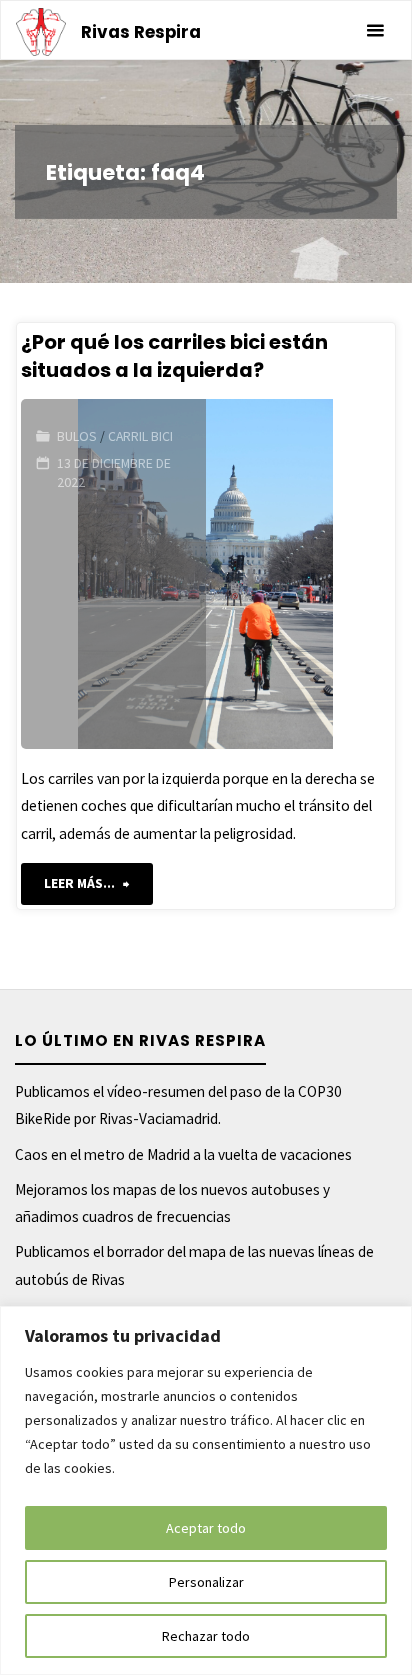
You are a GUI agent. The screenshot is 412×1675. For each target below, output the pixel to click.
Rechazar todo (206, 1636)
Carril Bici (140, 436)
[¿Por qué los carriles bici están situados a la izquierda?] (298, 574)
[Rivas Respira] (41, 30)
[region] (206, 1490)
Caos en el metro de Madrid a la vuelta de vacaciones (183, 1154)
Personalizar (206, 1582)
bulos (77, 436)
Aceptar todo (206, 1528)
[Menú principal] (375, 31)
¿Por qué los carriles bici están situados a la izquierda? (174, 355)
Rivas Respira (141, 32)
